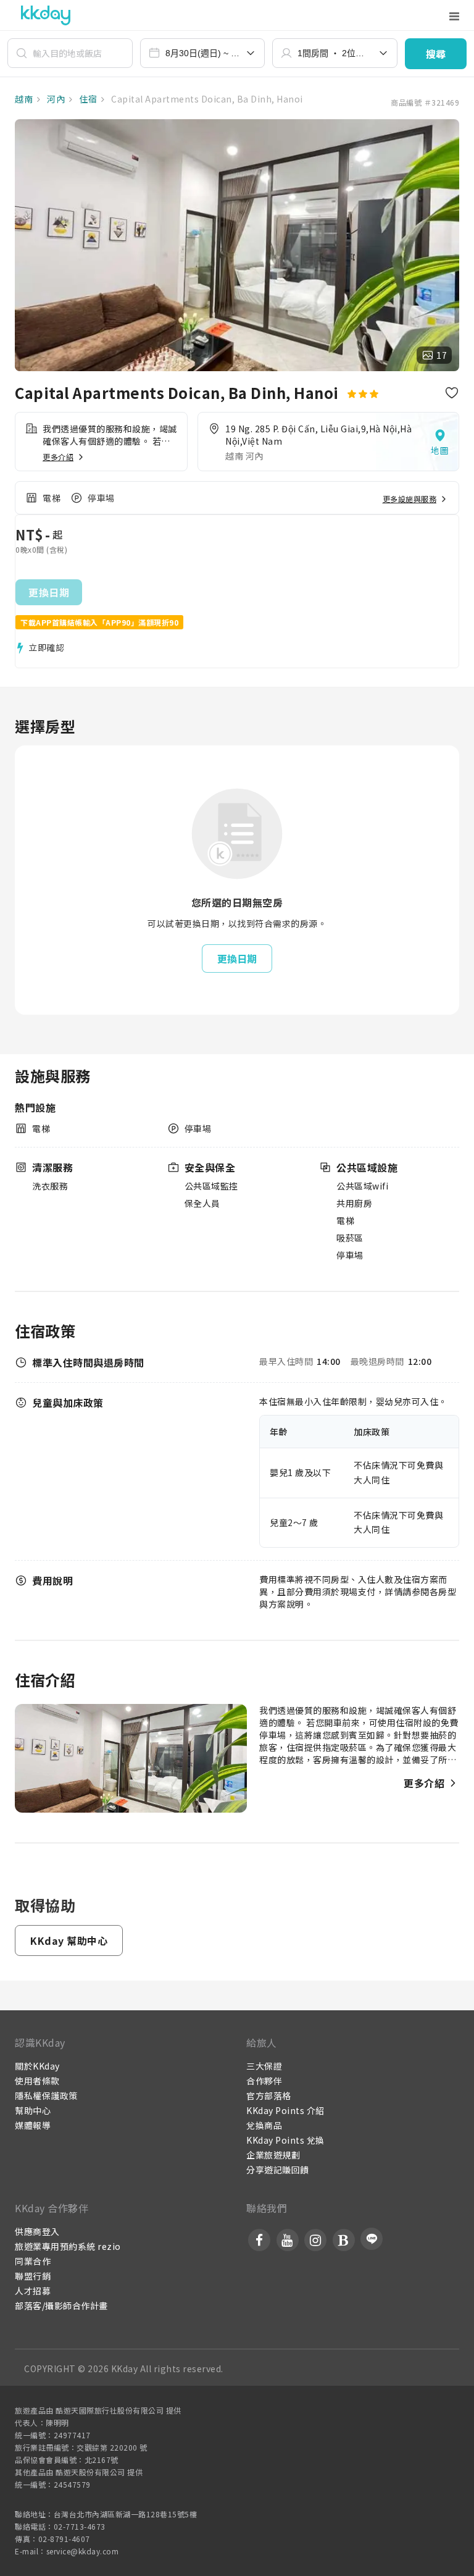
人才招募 (33, 2291)
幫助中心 (33, 2110)
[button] (436, 54)
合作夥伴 (264, 2081)
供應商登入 (37, 2231)
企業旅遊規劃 (273, 2155)
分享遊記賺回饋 (278, 2170)
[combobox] (203, 53)
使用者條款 (37, 2081)
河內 (55, 99)
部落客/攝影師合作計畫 (61, 2305)
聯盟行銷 (33, 2276)
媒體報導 (33, 2125)
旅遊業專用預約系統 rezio (68, 2246)
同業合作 (33, 2261)
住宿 (87, 99)
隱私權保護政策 (46, 2096)
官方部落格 (269, 2096)
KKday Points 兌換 (285, 2140)
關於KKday (37, 2066)
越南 (24, 99)
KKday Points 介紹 (285, 2110)
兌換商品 (264, 2125)
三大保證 (264, 2066)
